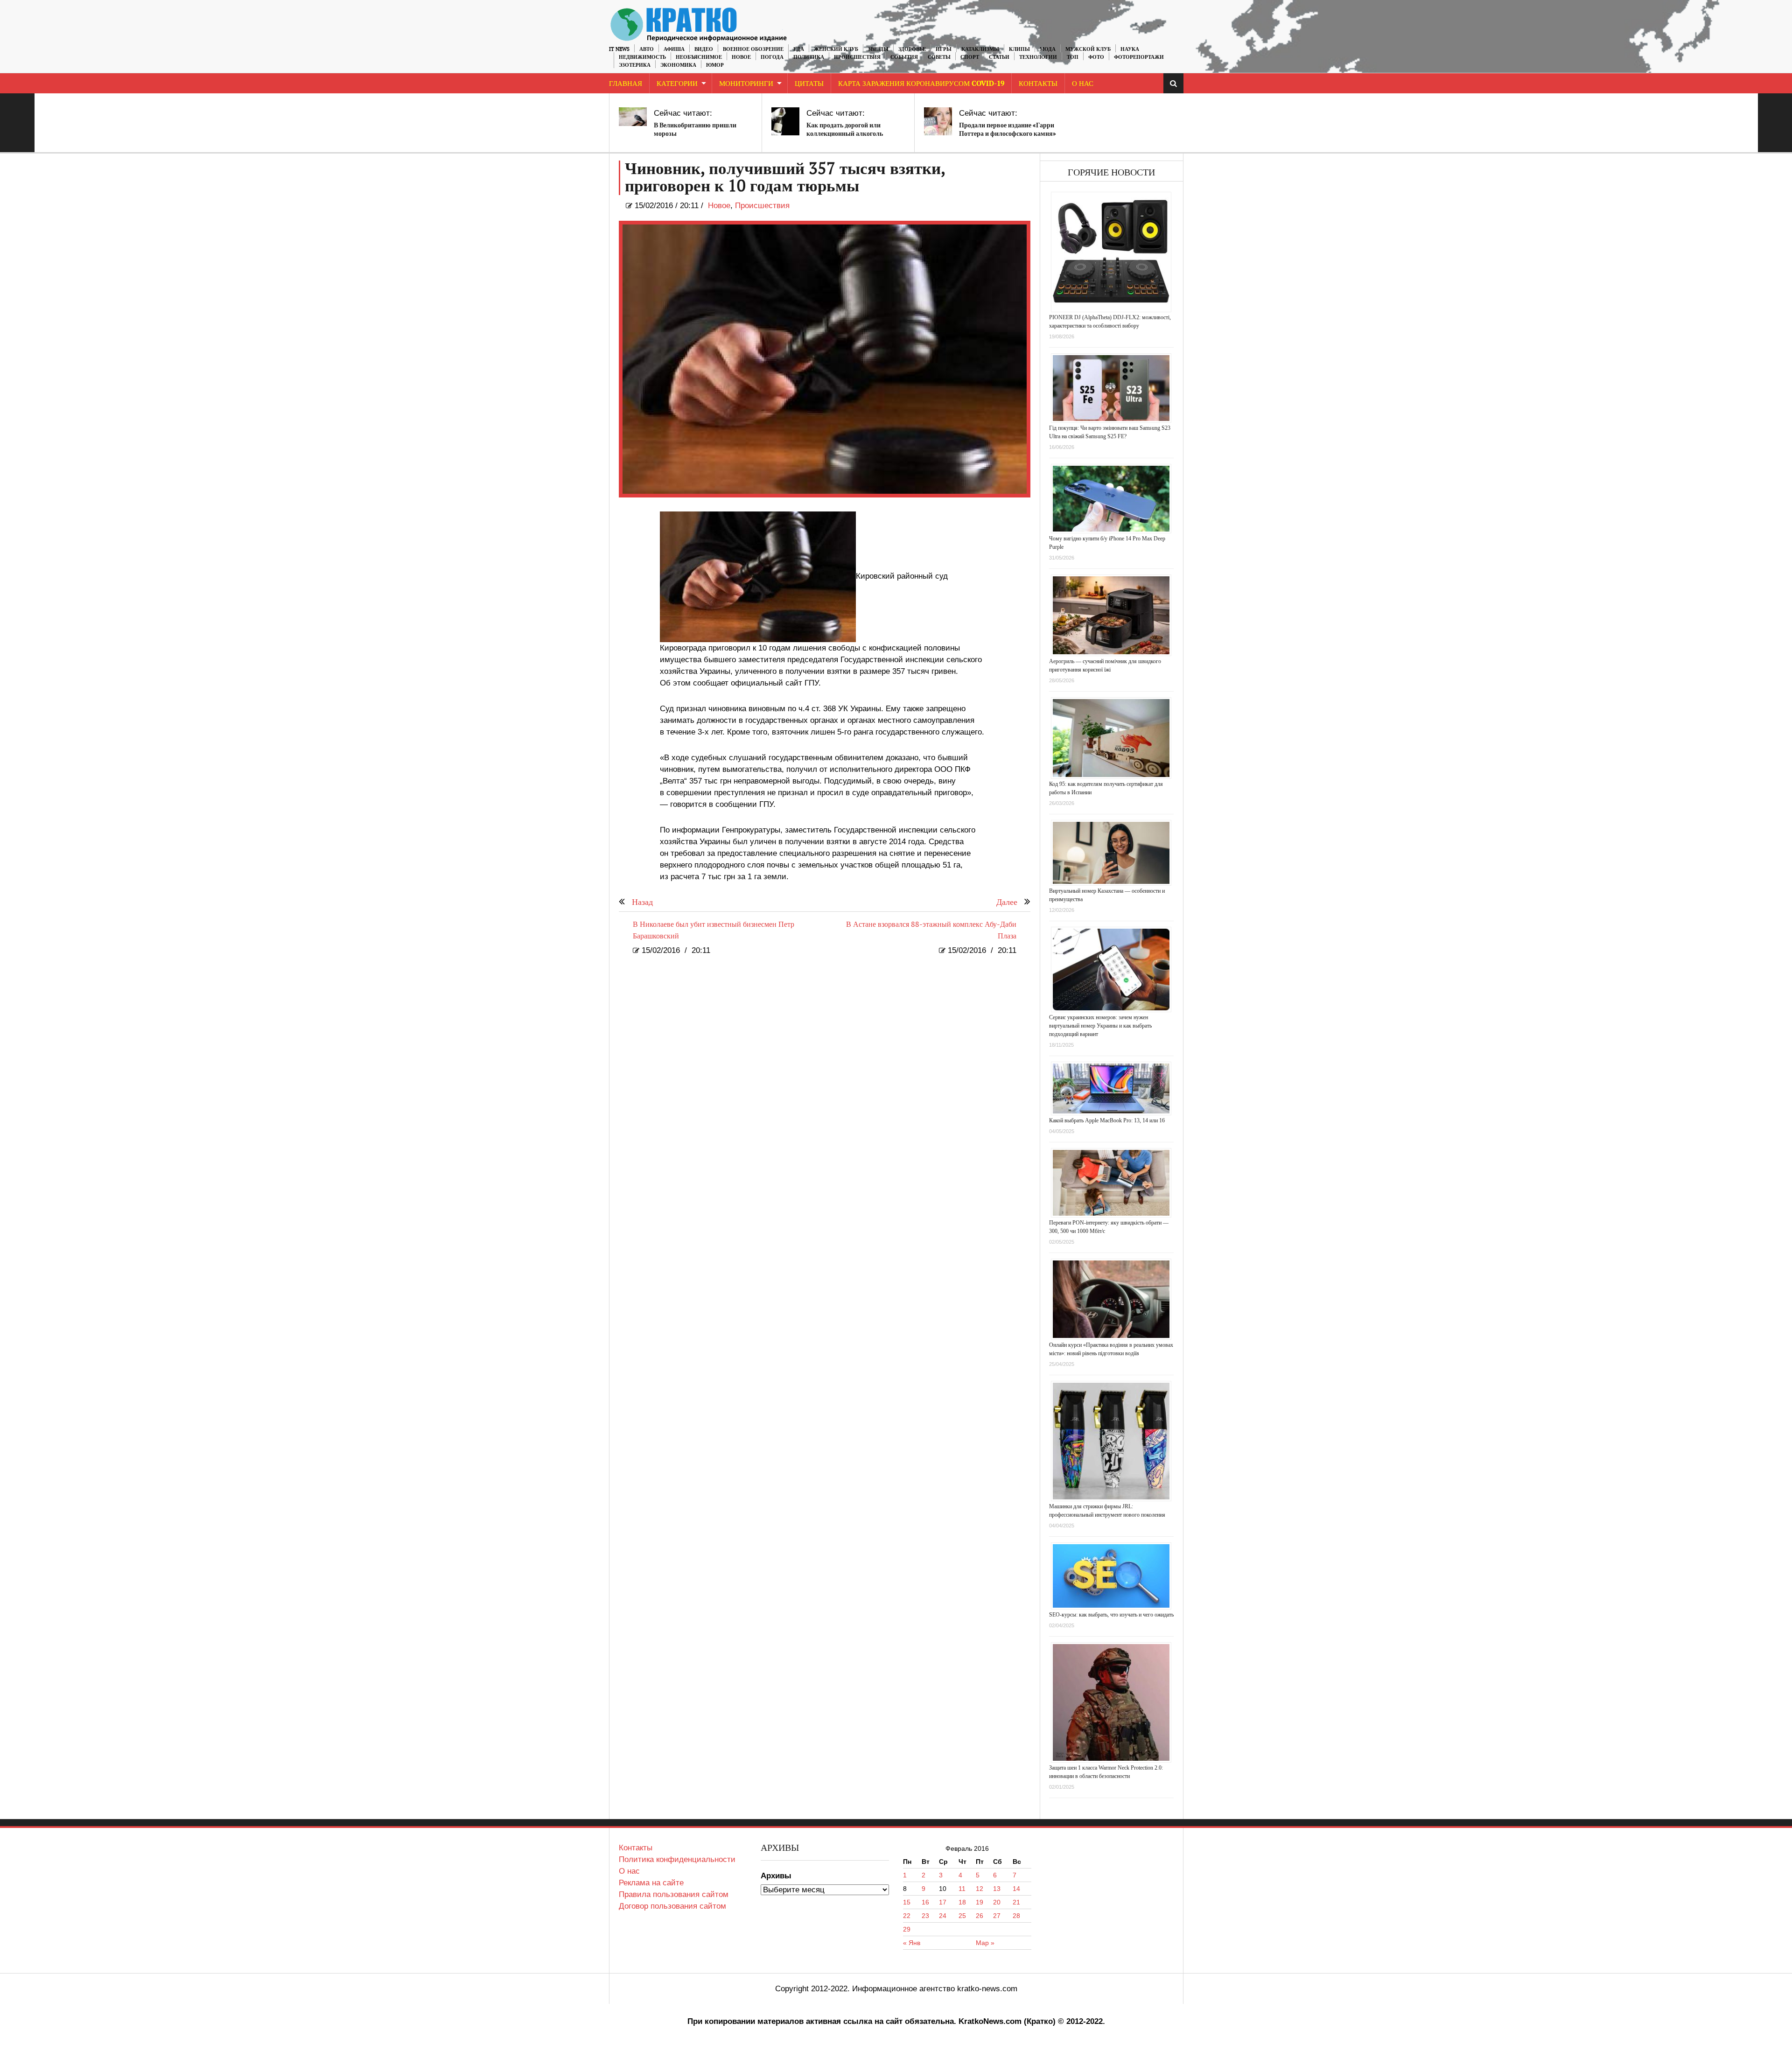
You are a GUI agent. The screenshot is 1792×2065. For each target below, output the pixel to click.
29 (907, 1929)
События (904, 57)
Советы (939, 57)
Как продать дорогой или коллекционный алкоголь (845, 129)
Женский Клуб (836, 49)
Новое (741, 57)
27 (997, 1916)
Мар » (985, 1943)
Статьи (999, 57)
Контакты (1038, 84)
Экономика (678, 65)
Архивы (776, 1876)
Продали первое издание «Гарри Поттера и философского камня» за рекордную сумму (1008, 134)
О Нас (1083, 84)
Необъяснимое (699, 57)
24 (943, 1916)
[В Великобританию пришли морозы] (633, 117)
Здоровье (912, 49)
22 (907, 1916)
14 (1016, 1889)
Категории (677, 84)
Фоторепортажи (1139, 57)
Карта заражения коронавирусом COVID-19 (921, 84)
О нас (629, 1871)
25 (962, 1916)
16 (925, 1902)
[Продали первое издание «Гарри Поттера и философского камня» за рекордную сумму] (938, 121)
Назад (642, 902)
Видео (704, 49)
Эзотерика (635, 65)
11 (962, 1889)
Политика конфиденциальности (677, 1859)
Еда (799, 49)
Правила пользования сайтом (674, 1894)
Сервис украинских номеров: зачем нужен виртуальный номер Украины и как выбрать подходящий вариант (1100, 1026)
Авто (647, 49)
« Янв (912, 1943)
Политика (809, 57)
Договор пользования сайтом (672, 1906)
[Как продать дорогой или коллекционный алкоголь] (785, 121)
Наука (1130, 49)
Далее (1007, 902)
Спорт (970, 57)
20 (997, 1902)
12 (980, 1889)
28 (1016, 1916)
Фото (1096, 57)
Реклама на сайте (651, 1883)
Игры (944, 49)
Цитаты (809, 84)
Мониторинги (746, 84)
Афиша (674, 49)
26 (980, 1916)
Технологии (1038, 57)
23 (925, 1916)
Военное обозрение (753, 49)
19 (980, 1902)
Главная (626, 84)
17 (943, 1902)
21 (1016, 1902)
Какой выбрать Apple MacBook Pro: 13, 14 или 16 (1107, 1120)
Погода (772, 57)
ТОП (1073, 57)
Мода (1048, 49)
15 (907, 1902)
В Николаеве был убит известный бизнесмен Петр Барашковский (714, 931)
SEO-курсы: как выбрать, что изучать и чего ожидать (1111, 1615)
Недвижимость (642, 57)
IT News (619, 49)
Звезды (878, 49)
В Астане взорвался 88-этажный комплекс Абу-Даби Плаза (931, 931)
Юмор (715, 65)
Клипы (1019, 49)
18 (962, 1902)
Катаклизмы (980, 49)
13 (997, 1889)
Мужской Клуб (1088, 49)
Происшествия (857, 57)
